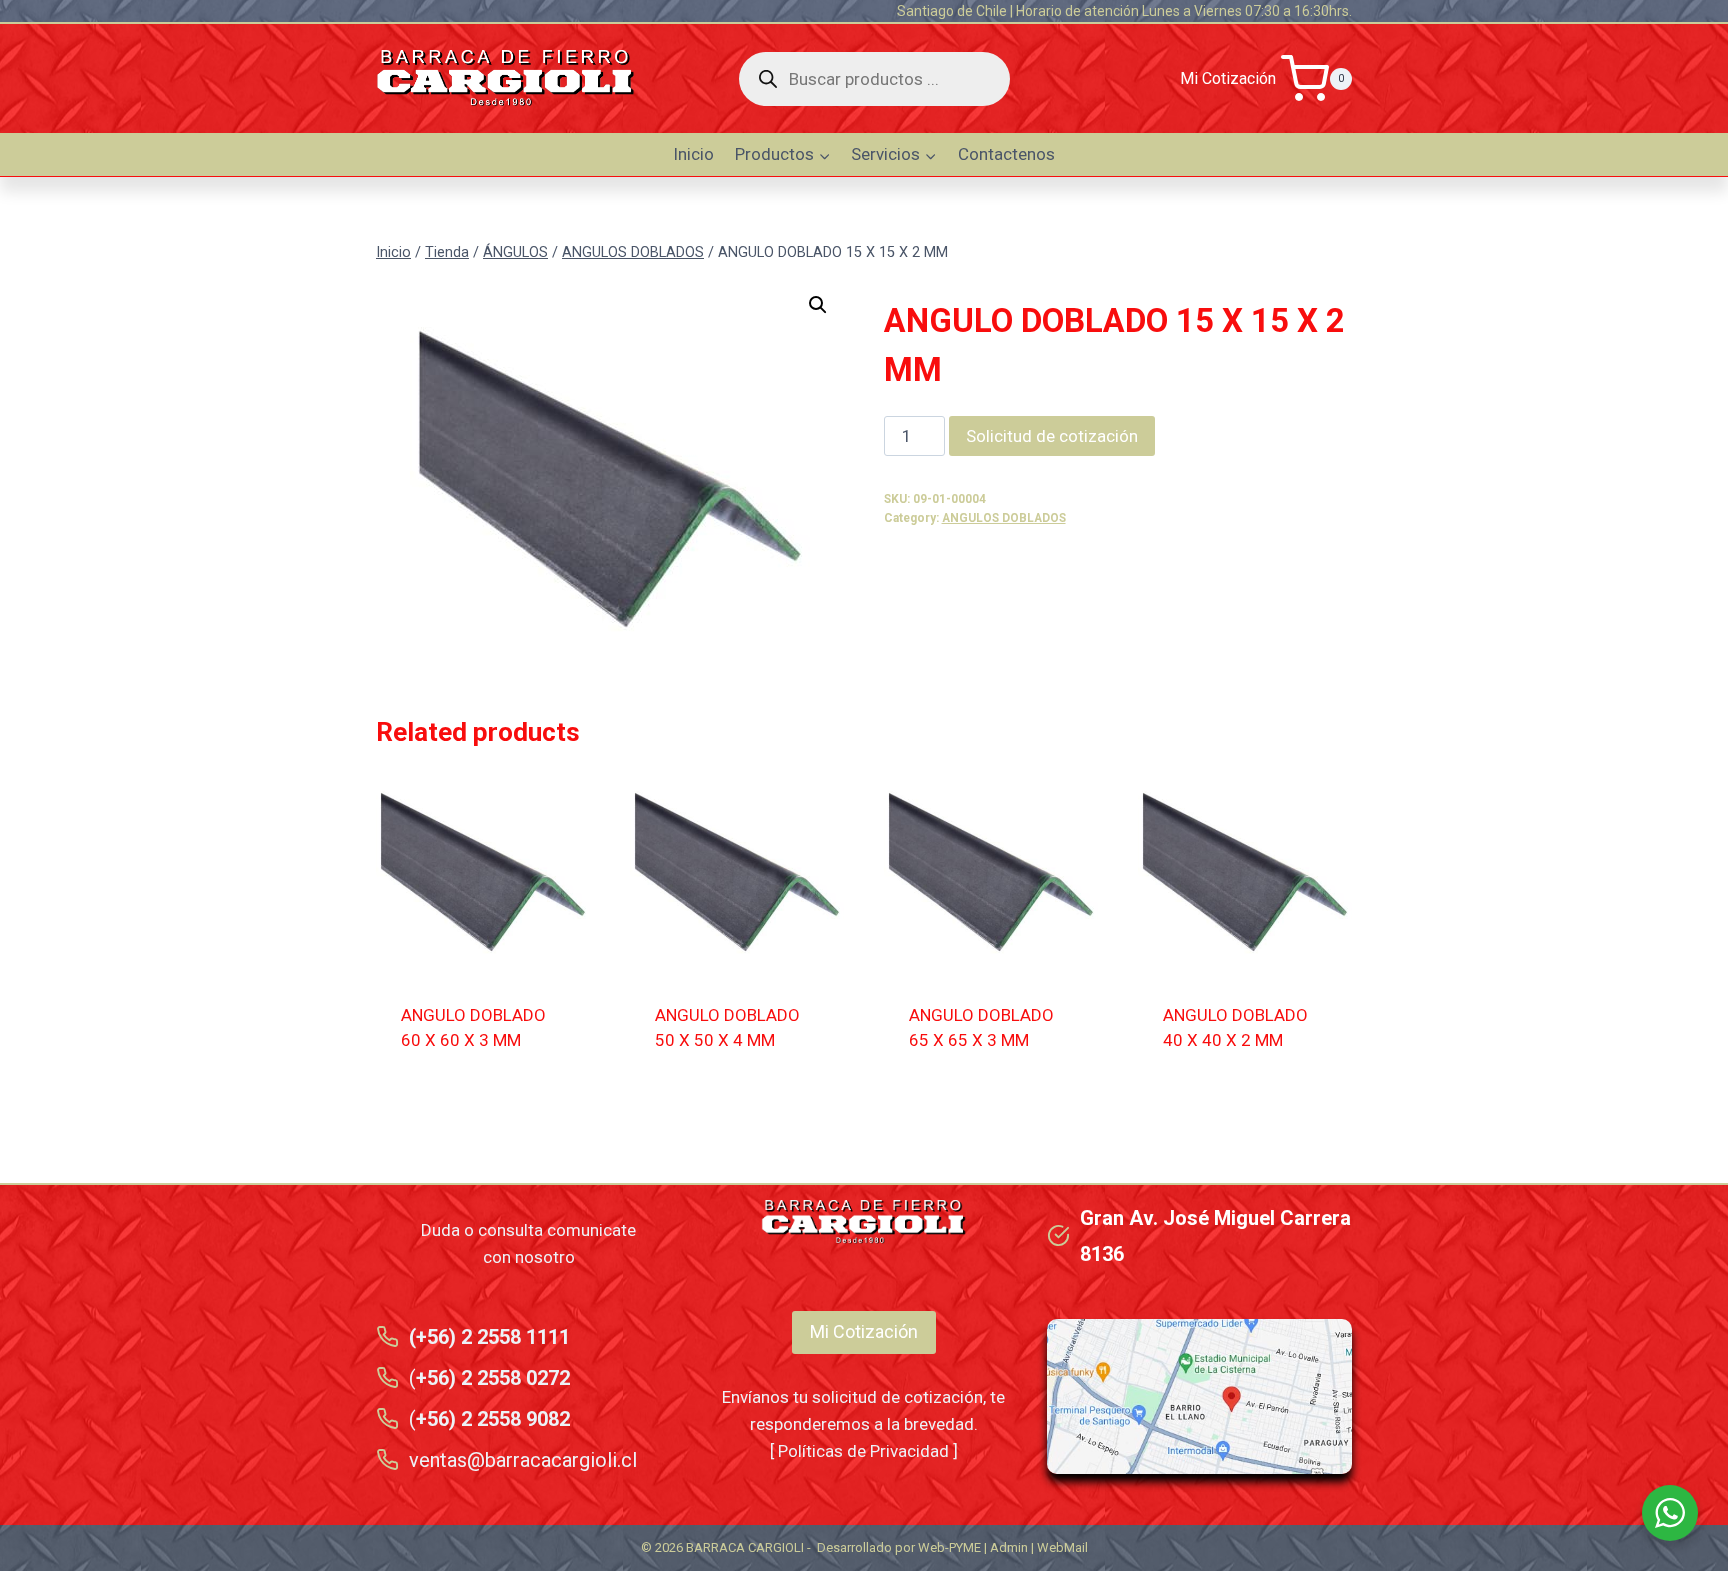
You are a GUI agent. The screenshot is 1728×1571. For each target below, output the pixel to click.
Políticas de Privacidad (863, 1451)
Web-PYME (949, 1547)
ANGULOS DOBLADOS (1004, 518)
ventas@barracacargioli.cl (523, 1460)
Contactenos (1006, 154)
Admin (1009, 1547)
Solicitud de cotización (1052, 436)
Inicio (693, 154)
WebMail (1062, 1547)
